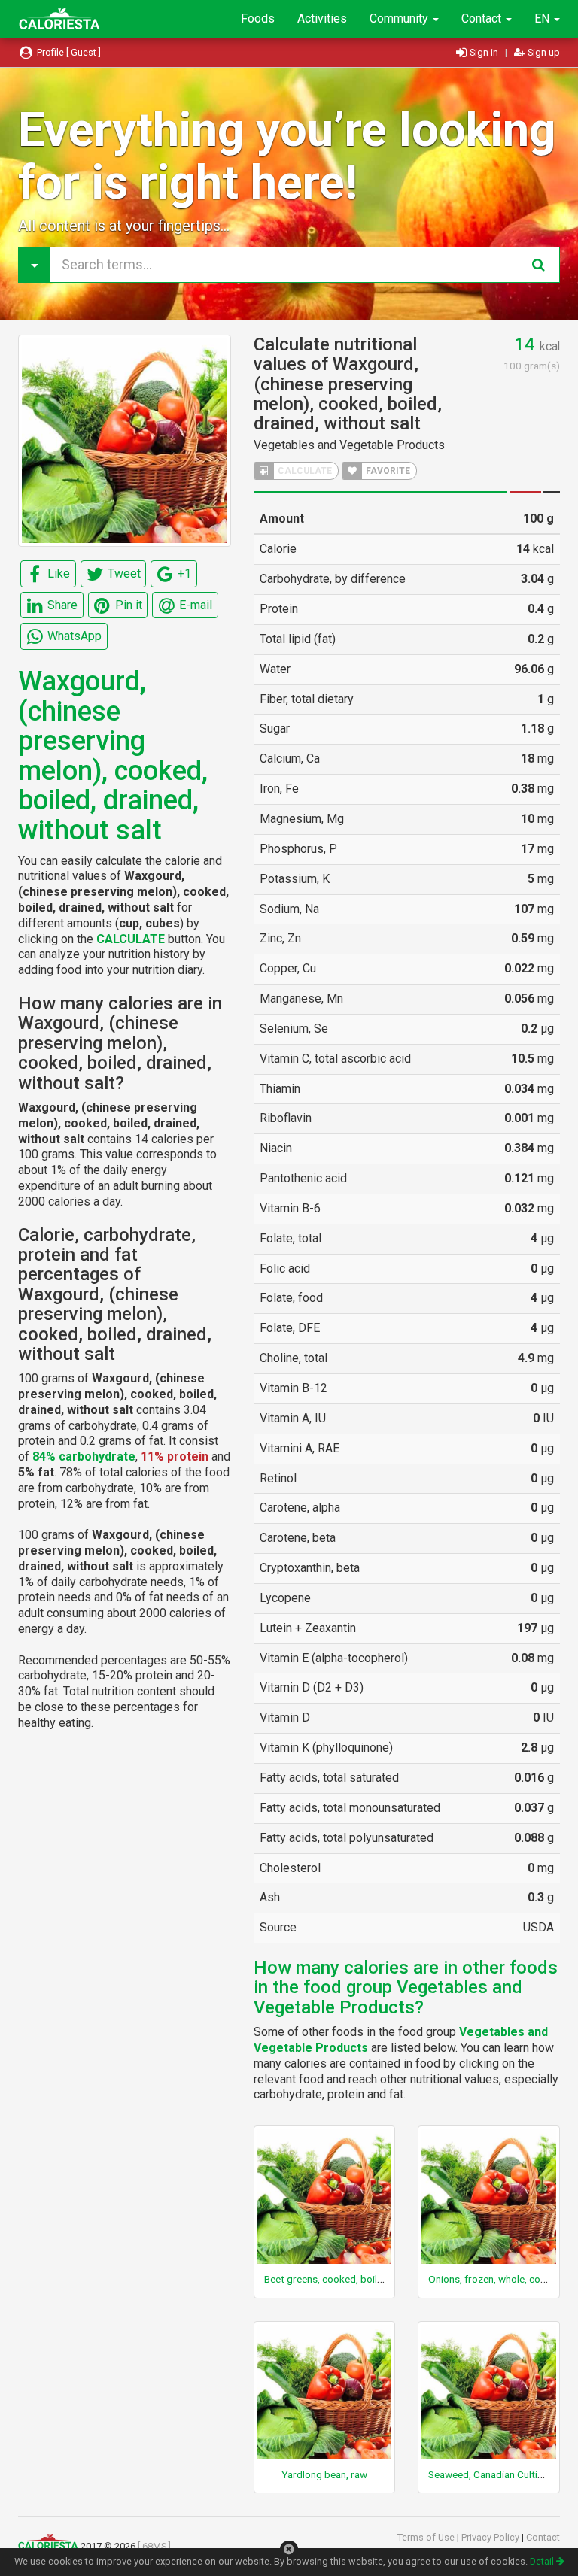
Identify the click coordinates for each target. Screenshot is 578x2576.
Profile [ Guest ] (68, 52)
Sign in (484, 52)
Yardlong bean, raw (324, 2474)
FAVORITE (387, 471)
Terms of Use (427, 2537)
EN (543, 18)
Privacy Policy (491, 2537)
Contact (483, 18)
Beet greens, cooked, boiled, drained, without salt (374, 2279)
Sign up (543, 52)
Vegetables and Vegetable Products (349, 445)
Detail (543, 2561)
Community (400, 18)
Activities (322, 18)
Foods (258, 18)
